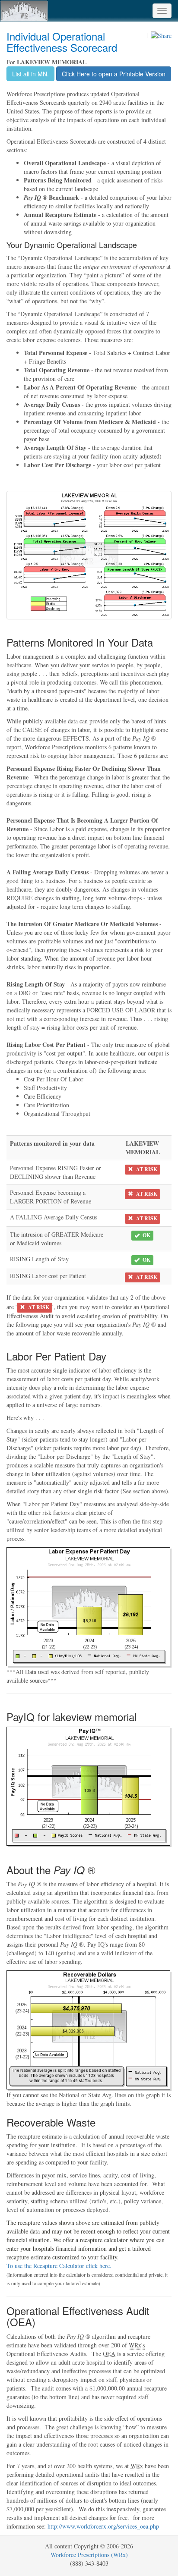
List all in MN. (30, 74)
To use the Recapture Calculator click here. (59, 2266)
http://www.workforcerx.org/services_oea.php (103, 2526)
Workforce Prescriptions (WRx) (89, 2555)
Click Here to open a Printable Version (114, 74)
